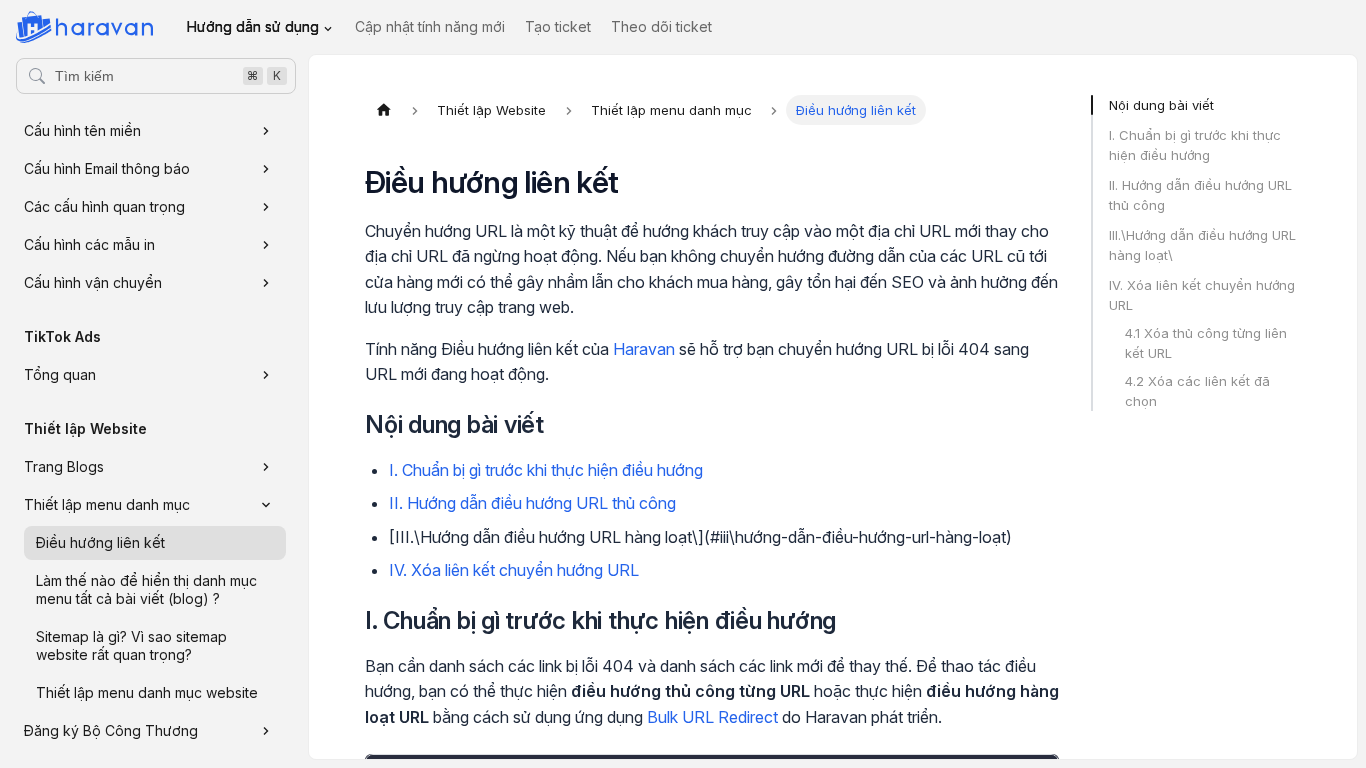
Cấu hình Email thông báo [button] (107, 168)
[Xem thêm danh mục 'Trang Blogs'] (266, 467)
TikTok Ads (62, 336)
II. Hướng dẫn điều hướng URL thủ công (532, 503)
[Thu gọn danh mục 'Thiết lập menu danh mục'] (266, 505)
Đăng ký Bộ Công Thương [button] (111, 730)
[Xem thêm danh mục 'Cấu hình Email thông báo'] (266, 169)
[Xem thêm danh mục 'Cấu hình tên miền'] (266, 131)
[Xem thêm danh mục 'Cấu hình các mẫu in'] (266, 245)
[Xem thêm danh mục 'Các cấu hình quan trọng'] (266, 207)
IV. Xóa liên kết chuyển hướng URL (514, 570)
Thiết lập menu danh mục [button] (107, 504)
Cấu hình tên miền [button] (82, 130)
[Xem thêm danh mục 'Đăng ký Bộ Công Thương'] (266, 731)
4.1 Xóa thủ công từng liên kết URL (1206, 343)
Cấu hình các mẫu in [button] (89, 244)
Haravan (644, 349)
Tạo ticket (558, 26)
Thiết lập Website (85, 428)
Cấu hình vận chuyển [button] (93, 282)
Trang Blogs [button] (64, 466)
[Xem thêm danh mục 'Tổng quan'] (266, 375)
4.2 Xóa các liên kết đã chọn (1197, 391)
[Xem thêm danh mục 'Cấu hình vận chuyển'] (266, 283)
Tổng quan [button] (60, 374)
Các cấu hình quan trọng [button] (104, 206)
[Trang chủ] (384, 110)
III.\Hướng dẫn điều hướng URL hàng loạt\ (1202, 245)
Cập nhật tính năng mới (430, 26)
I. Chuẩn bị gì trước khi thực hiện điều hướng (546, 470)
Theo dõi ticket (661, 26)
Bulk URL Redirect (712, 717)
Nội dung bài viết (1161, 105)
